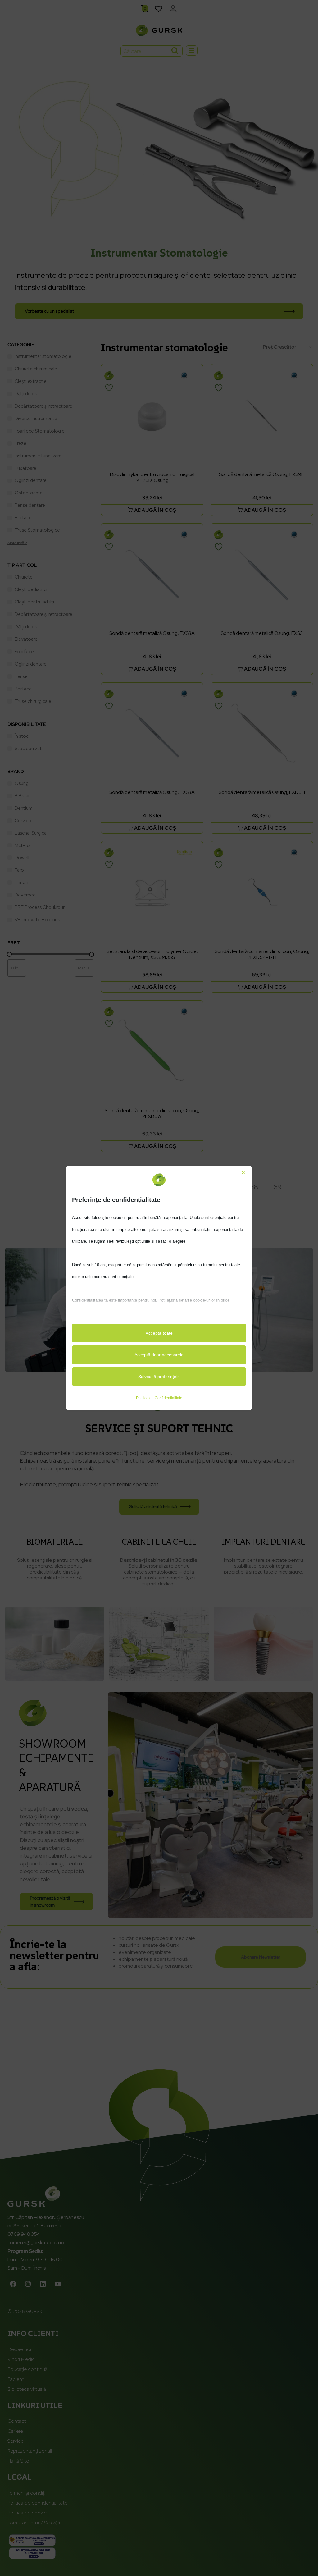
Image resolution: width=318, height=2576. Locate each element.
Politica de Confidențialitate (159, 1398)
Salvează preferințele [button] (159, 1377)
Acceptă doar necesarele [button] (159, 1355)
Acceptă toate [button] (159, 1333)
